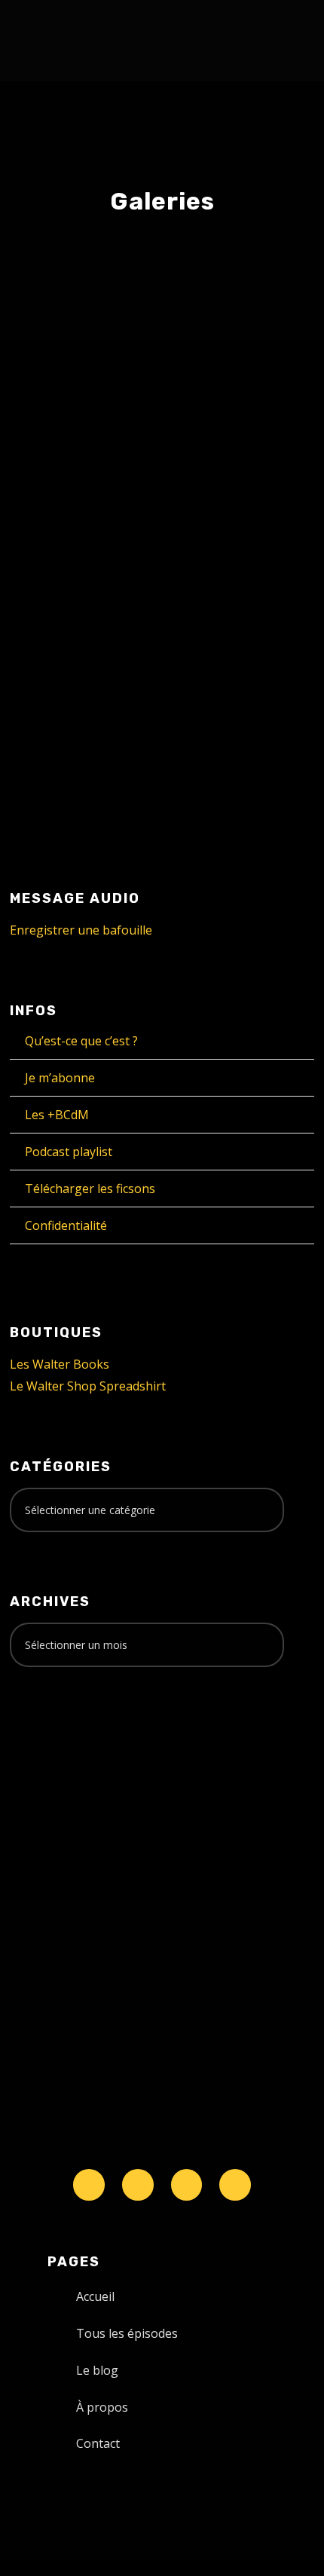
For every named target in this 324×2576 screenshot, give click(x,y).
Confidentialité (66, 1225)
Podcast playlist (69, 1152)
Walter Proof (191, 477)
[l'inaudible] (50, 41)
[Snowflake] (89, 2185)
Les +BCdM (57, 1115)
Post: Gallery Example (139, 446)
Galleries (65, 493)
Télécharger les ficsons (90, 1189)
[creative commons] (57, 1738)
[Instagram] (187, 2185)
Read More (69, 722)
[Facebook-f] (138, 2185)
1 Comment (143, 493)
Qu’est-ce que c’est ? (81, 1041)
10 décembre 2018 (85, 477)
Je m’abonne (60, 1078)
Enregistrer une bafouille (81, 930)
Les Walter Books (60, 1364)
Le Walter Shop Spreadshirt (88, 1386)
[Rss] (235, 2185)
